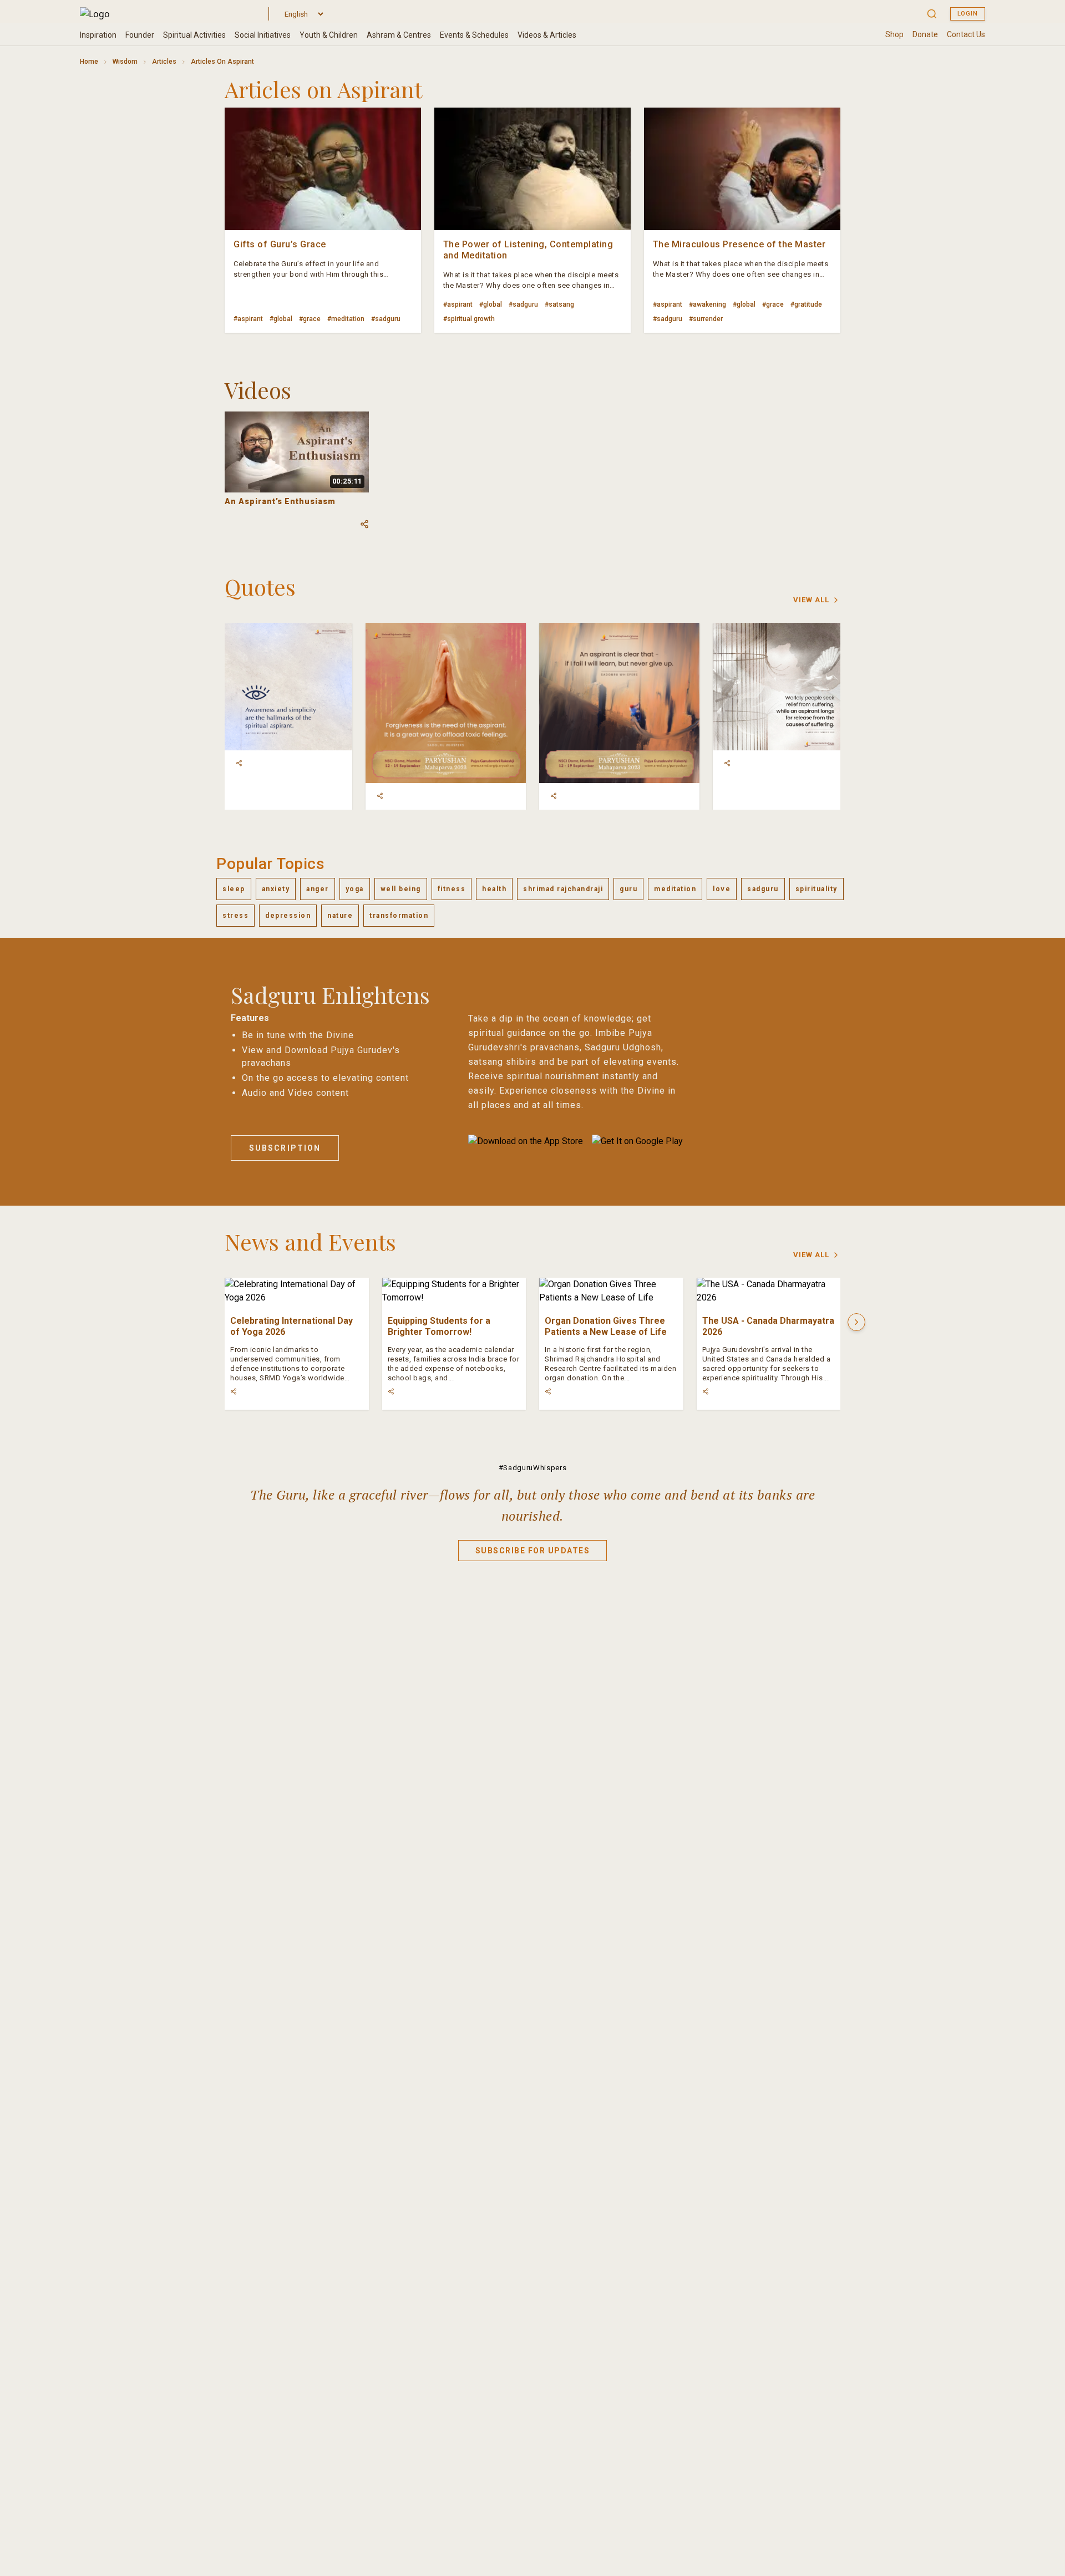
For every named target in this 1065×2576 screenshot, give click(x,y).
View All (811, 600)
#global (281, 319)
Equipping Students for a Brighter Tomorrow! (439, 1326)
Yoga (355, 889)
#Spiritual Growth (469, 319)
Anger (318, 889)
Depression (288, 916)
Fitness (452, 889)
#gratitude (806, 304)
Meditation (675, 889)
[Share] (239, 763)
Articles (164, 62)
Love (722, 889)
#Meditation (346, 319)
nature (340, 916)
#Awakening (708, 304)
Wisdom (125, 62)
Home (89, 62)
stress (235, 916)
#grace (310, 319)
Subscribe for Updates (533, 1551)
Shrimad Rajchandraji (563, 889)
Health (494, 889)
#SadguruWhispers (532, 1468)
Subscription (285, 1148)
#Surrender (706, 319)
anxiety (276, 889)
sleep (234, 889)
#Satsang (559, 304)
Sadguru (763, 889)
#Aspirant (248, 319)
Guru (628, 889)
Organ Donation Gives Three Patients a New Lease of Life (606, 1326)
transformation (399, 916)
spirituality (816, 889)
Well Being (401, 889)
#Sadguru (386, 319)
